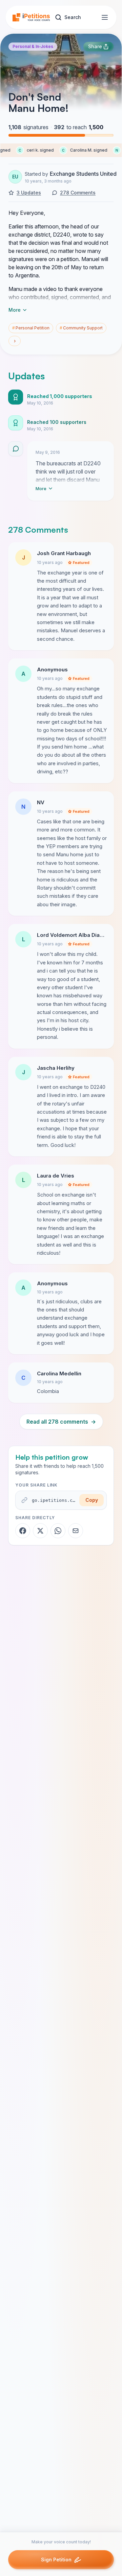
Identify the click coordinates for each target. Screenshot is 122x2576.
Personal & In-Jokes (33, 46)
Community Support (81, 328)
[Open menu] (105, 17)
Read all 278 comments (61, 1422)
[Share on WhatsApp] (58, 1531)
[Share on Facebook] (23, 1531)
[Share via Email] (76, 1531)
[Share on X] (40, 1531)
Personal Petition (31, 328)
